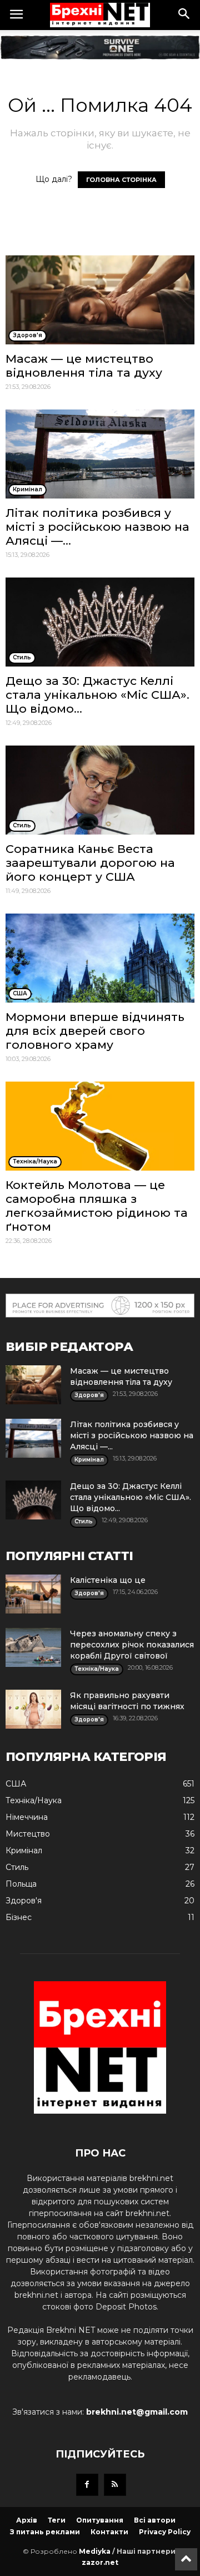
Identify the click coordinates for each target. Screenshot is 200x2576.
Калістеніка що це (108, 1580)
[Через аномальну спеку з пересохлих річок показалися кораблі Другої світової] (33, 1647)
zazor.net (100, 2562)
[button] (184, 15)
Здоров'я (24, 1901)
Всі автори (155, 2520)
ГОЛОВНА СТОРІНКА (121, 180)
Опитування (100, 2520)
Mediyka (95, 2551)
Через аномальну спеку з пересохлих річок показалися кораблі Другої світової (132, 1645)
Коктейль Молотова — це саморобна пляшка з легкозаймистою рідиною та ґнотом (97, 1206)
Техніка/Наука (34, 1800)
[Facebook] (87, 2485)
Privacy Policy (165, 2532)
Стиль (17, 1867)
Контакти (109, 2532)
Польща (21, 1884)
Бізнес (19, 1917)
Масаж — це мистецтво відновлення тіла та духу (84, 366)
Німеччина (27, 1817)
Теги (57, 2520)
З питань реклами (45, 2532)
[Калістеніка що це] (33, 1594)
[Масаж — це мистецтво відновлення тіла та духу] (100, 300)
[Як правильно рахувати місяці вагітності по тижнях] (33, 1709)
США (16, 1784)
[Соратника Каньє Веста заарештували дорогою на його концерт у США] (100, 790)
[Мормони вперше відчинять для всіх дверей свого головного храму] (100, 958)
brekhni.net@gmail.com (137, 2412)
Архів (27, 2520)
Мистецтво (28, 1834)
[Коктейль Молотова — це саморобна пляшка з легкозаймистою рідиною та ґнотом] (100, 1126)
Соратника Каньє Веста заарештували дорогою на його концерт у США (90, 863)
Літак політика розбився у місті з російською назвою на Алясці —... (97, 527)
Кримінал (24, 1850)
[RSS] (115, 2485)
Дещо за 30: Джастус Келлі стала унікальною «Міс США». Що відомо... (97, 695)
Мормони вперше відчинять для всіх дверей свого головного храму (95, 1031)
